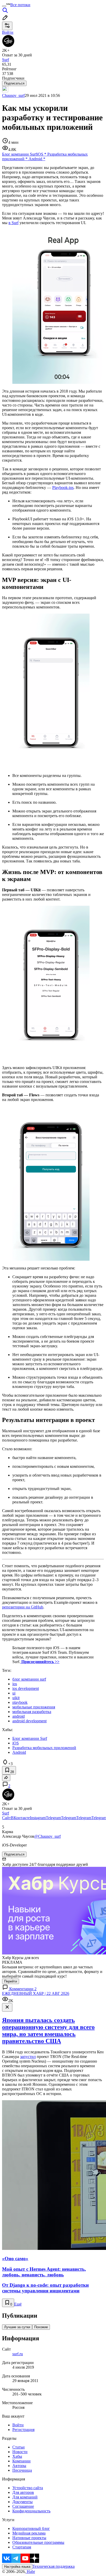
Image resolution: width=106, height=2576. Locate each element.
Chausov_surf (13, 95)
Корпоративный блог (31, 2528)
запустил (28, 2057)
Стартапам (22, 2547)
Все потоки (20, 5)
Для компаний (25, 2497)
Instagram (38, 1818)
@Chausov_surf (47, 1836)
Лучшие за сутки (17, 2327)
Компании (21, 2461)
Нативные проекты (29, 2538)
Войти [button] (8, 32)
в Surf (14, 223)
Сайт (6, 1818)
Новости (20, 2452)
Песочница (22, 2470)
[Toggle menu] (4, 6)
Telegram (53, 1818)
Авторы (19, 2466)
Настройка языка (17, 2567)
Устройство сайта (28, 2488)
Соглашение (23, 2506)
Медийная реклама (29, 2533)
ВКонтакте (20, 1818)
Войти (18, 2425)
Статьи (19, 2447)
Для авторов (23, 2492)
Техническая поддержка (54, 2566)
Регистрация (23, 2430)
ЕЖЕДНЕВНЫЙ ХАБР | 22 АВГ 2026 (36, 1993)
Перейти (11, 1981)
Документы (23, 2502)
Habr (30, 2571)
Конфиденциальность (31, 2511)
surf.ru (18, 2354)
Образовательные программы (38, 2542)
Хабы (17, 2456)
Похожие (41, 2327)
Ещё (18, 2304)
